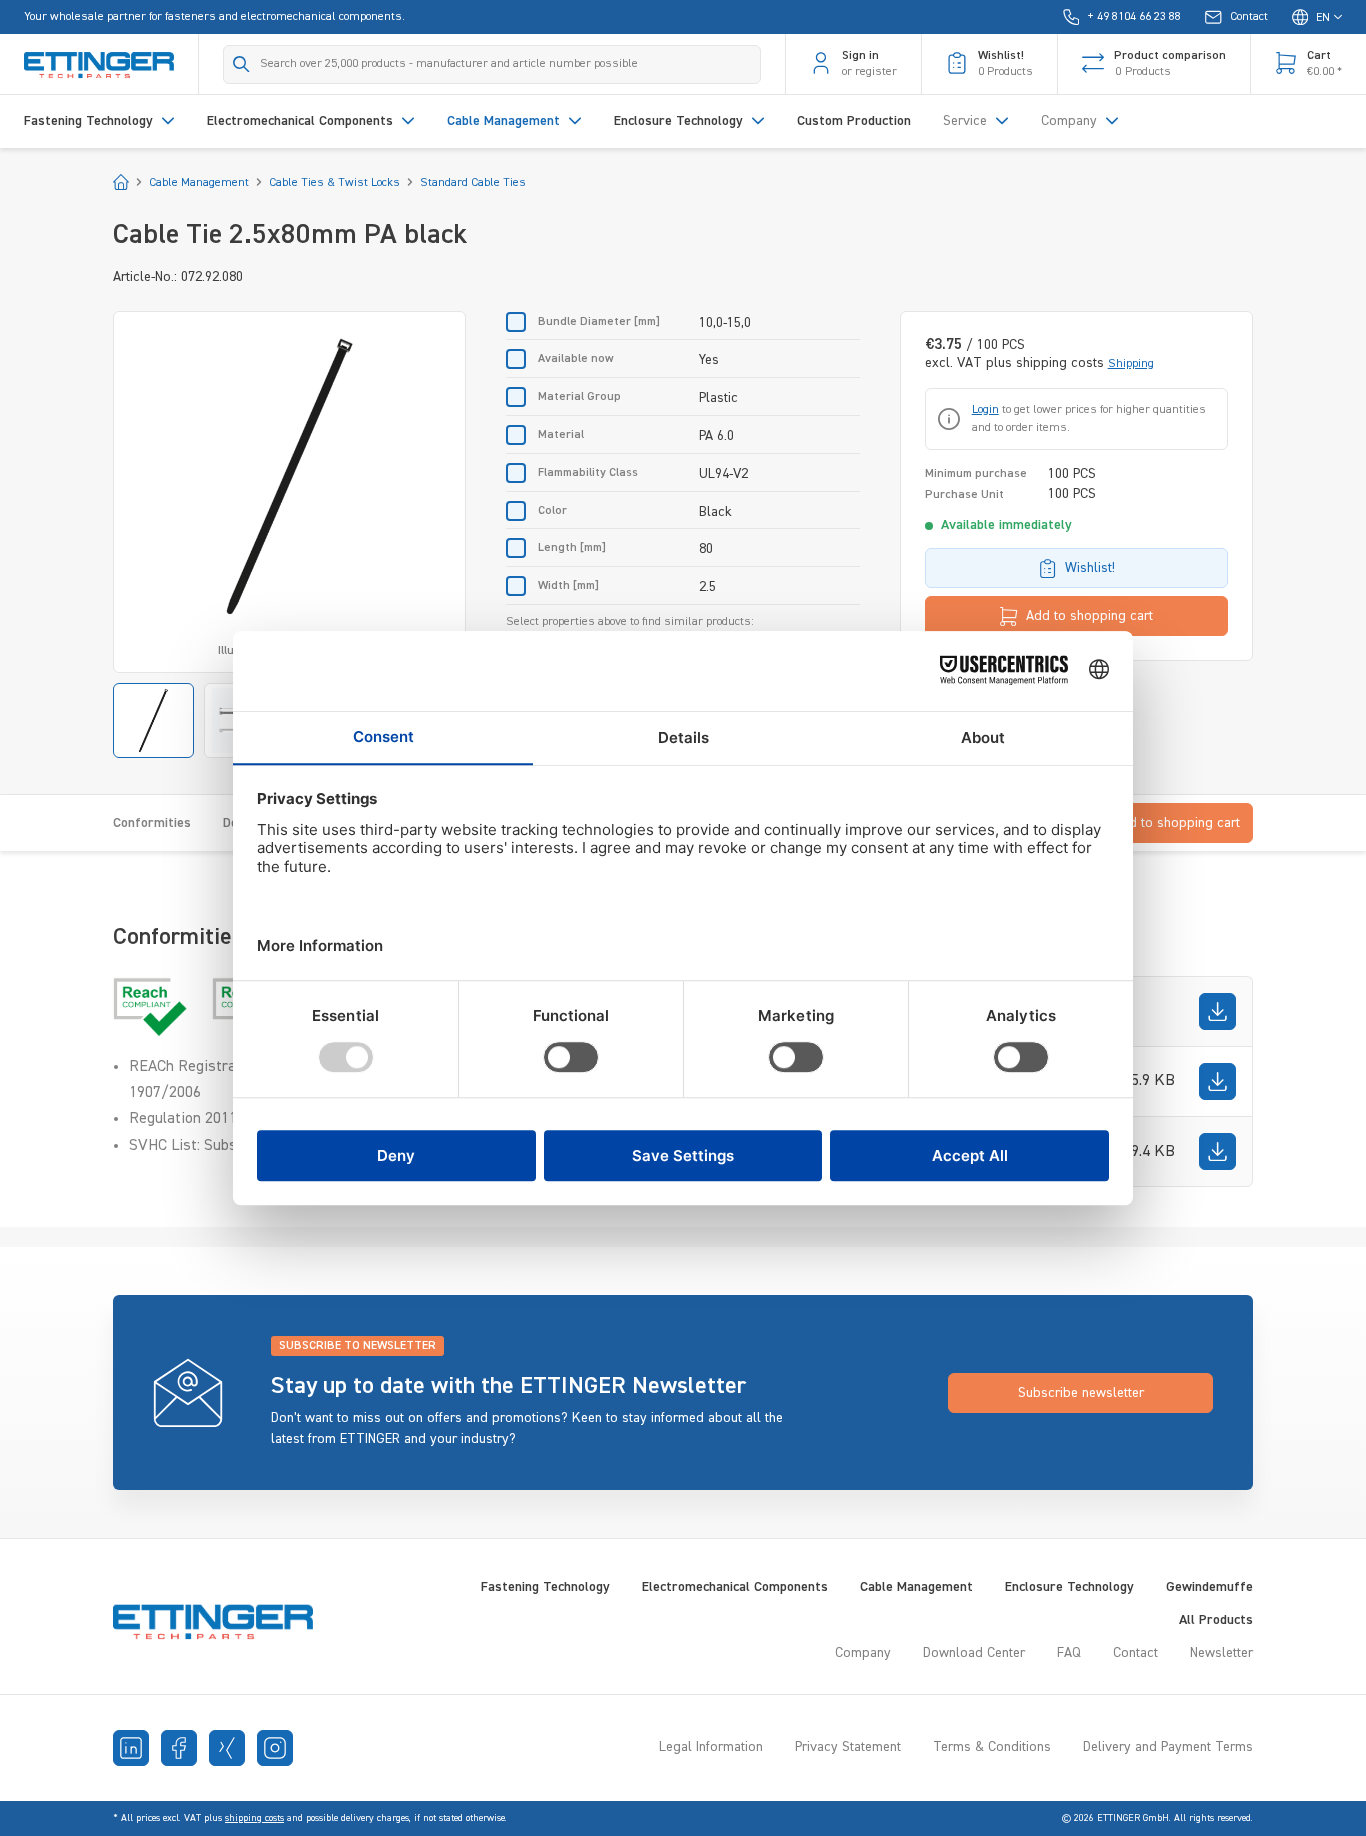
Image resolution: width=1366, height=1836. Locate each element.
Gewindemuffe (1209, 1587)
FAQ (1069, 1653)
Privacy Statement (848, 1747)
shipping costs (254, 1818)
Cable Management (916, 1587)
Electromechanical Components (735, 1587)
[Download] (1217, 1011)
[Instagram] (275, 1748)
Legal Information (711, 1747)
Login (985, 410)
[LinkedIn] (131, 1748)
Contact (1135, 1653)
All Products (1216, 1620)
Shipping (1131, 364)
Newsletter (1221, 1653)
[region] (289, 534)
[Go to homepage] (99, 64)
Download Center (974, 1653)
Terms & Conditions (992, 1747)
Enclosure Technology (1069, 1587)
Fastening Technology (545, 1587)
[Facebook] (179, 1748)
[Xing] (227, 1748)
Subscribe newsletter (1081, 1393)
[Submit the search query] (241, 64)
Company (863, 1653)
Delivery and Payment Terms (1168, 1747)
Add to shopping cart (1089, 616)
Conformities (152, 823)
